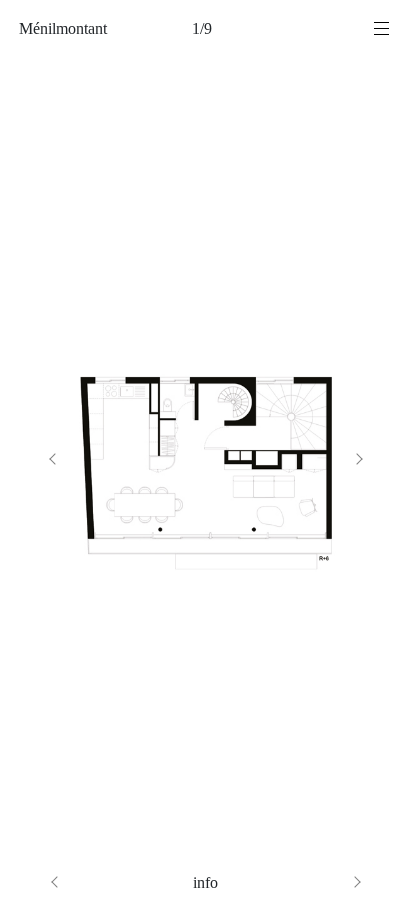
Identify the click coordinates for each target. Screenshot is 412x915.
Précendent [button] (112, 457)
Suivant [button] (299, 457)
